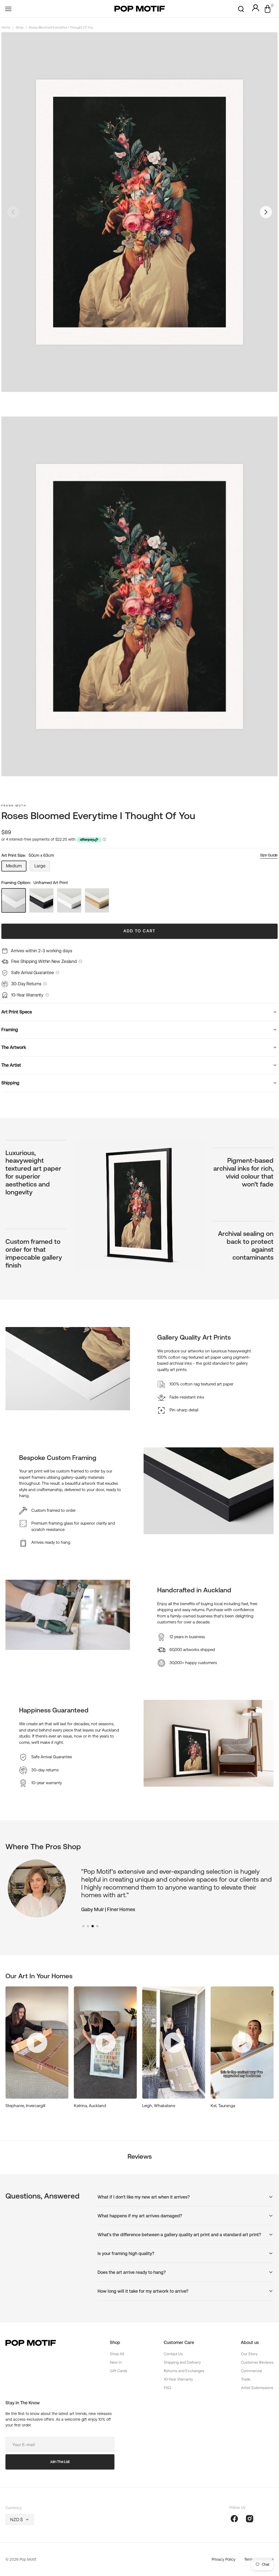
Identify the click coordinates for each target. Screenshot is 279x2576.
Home (6, 28)
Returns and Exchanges (184, 2371)
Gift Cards (119, 2371)
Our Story (249, 2354)
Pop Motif (28, 2559)
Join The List (60, 2462)
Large (42, 867)
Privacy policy (224, 2559)
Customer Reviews (257, 2362)
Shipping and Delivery (182, 2362)
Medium (16, 867)
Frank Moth (14, 806)
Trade (246, 2379)
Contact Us (173, 2354)
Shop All (117, 2354)
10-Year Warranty (178, 2379)
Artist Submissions (257, 2388)
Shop (20, 28)
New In (116, 2362)
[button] (8, 9)
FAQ (167, 2388)
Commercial (251, 2371)
